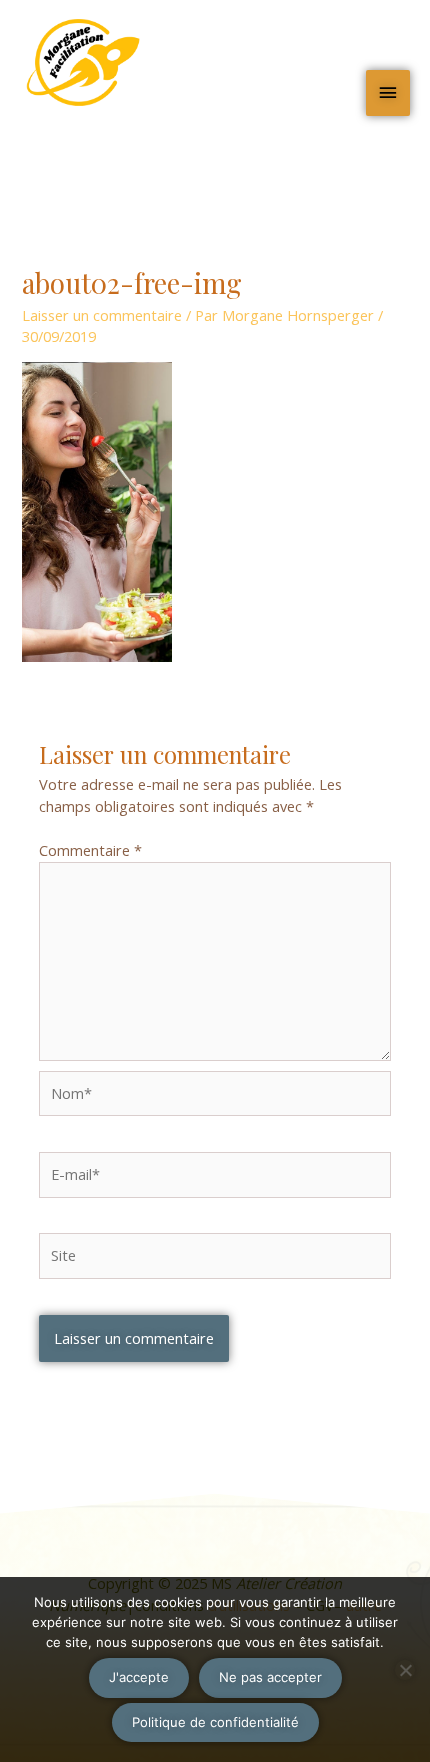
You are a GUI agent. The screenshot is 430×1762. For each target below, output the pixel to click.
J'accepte (139, 1677)
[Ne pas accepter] (405, 1670)
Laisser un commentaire (102, 315)
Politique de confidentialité (215, 1722)
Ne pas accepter (270, 1677)
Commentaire (90, 850)
